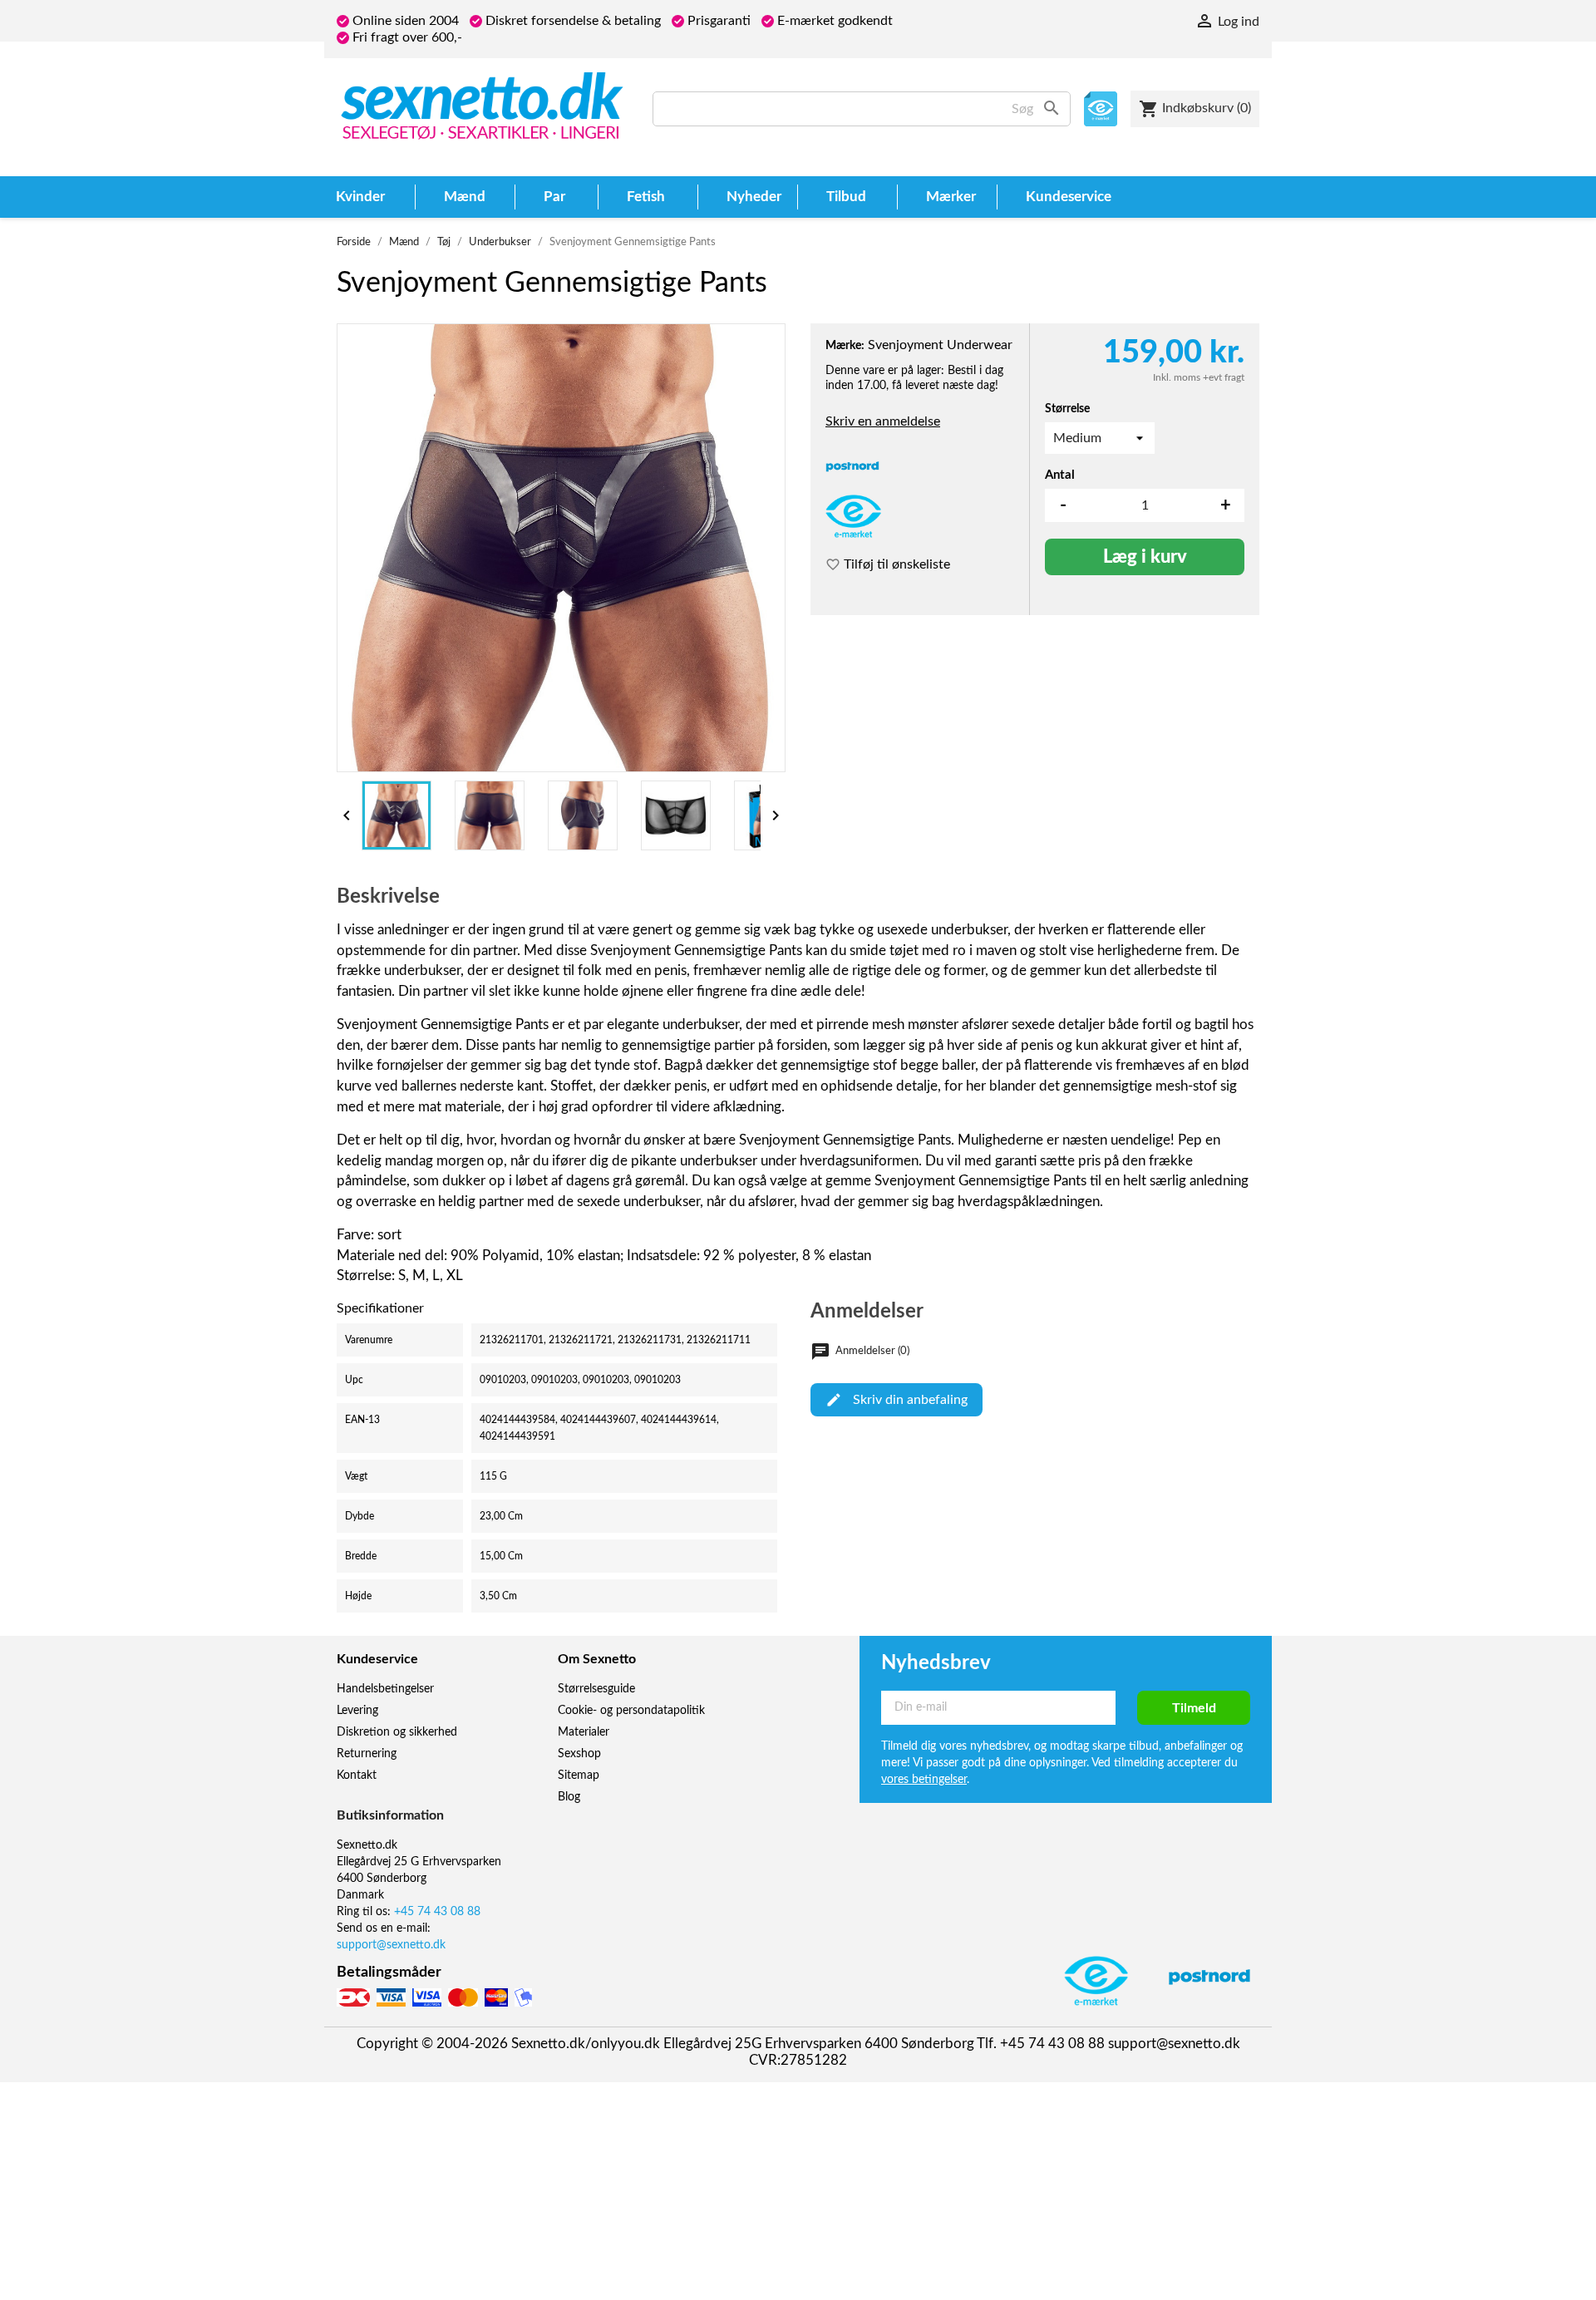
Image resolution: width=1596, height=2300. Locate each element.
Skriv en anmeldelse (883, 421)
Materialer (584, 1732)
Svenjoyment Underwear (940, 345)
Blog (569, 1797)
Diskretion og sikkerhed (397, 1732)
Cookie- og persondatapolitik (631, 1711)
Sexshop (579, 1754)
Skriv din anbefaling (910, 1400)
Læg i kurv (1145, 557)
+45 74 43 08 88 (437, 1912)
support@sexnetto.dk (391, 1945)
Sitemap (579, 1775)
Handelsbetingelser (385, 1689)
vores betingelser (924, 1780)
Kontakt (357, 1775)
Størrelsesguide (596, 1689)
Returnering (367, 1754)
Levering (357, 1711)
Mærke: (845, 346)
